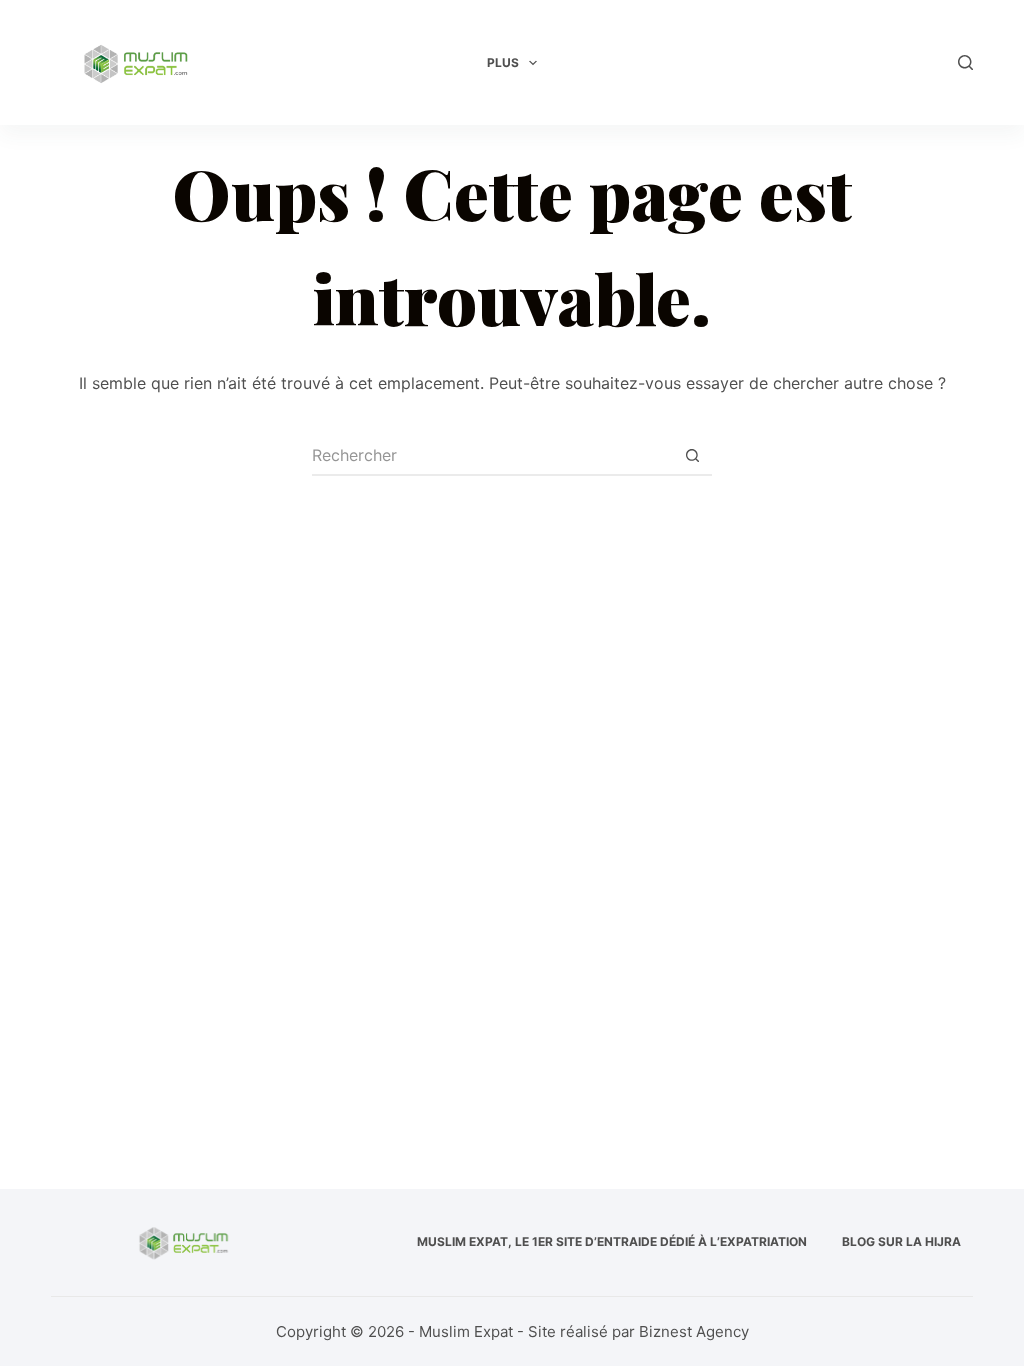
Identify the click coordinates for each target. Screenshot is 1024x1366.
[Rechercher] (965, 62)
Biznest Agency (694, 1331)
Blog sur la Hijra (901, 1241)
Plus (503, 62)
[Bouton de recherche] (692, 456)
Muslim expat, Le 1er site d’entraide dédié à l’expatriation (612, 1241)
